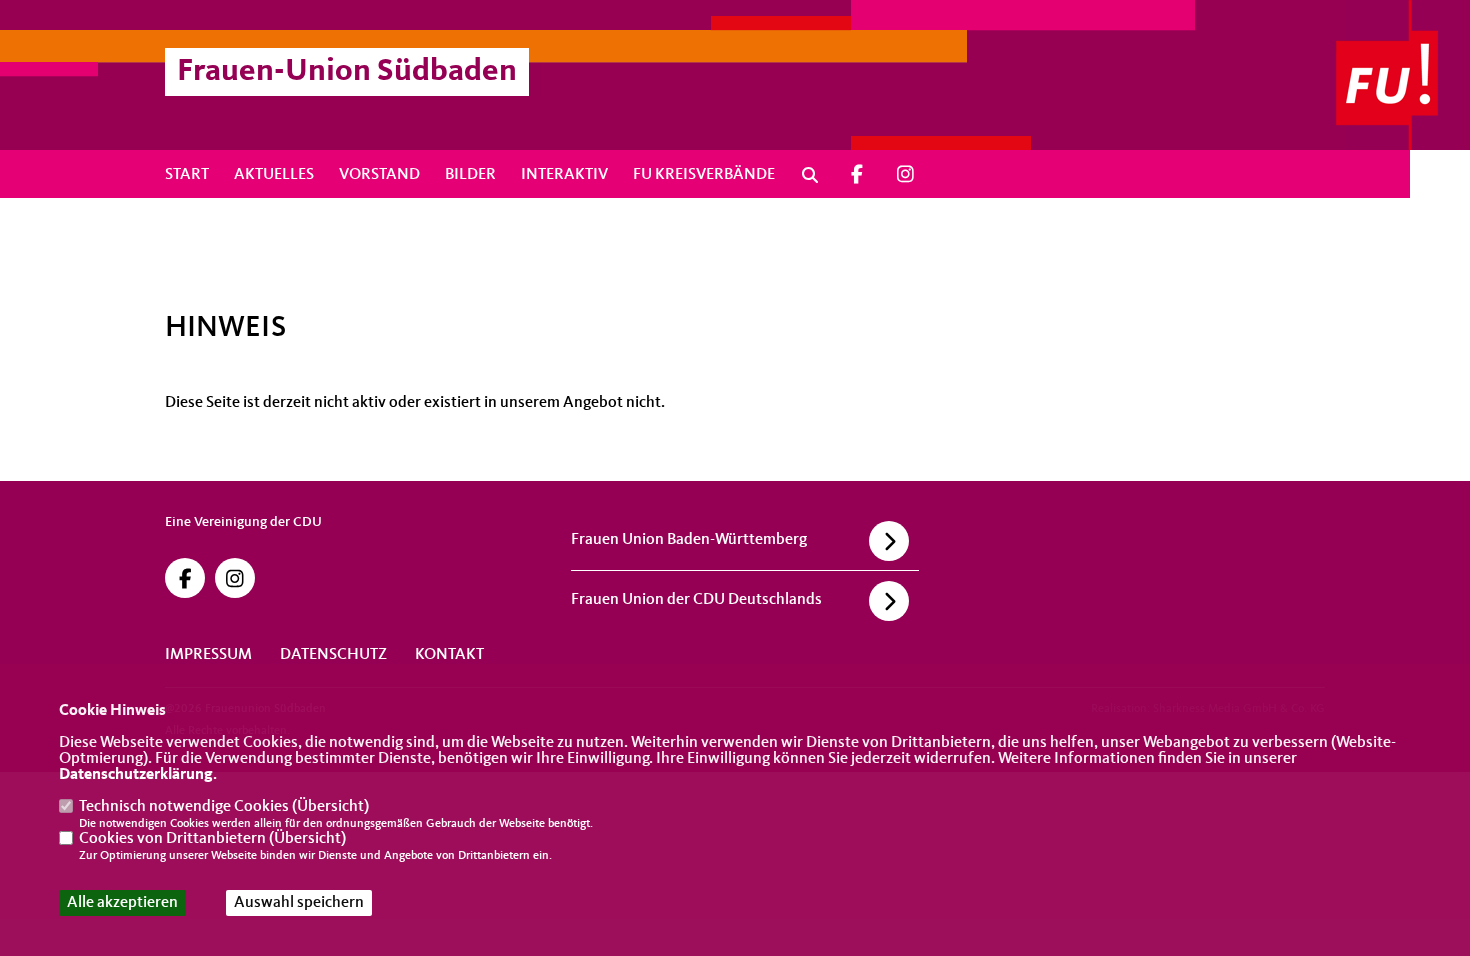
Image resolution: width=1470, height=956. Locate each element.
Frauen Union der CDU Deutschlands (696, 600)
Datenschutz (333, 655)
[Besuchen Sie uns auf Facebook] (857, 174)
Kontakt (449, 655)
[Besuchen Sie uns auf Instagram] (906, 174)
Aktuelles (274, 175)
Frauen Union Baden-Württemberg (689, 540)
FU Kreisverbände (704, 175)
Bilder (470, 175)
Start (187, 175)
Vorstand (379, 175)
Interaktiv (564, 175)
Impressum (208, 655)
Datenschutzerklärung (136, 775)
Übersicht (330, 807)
